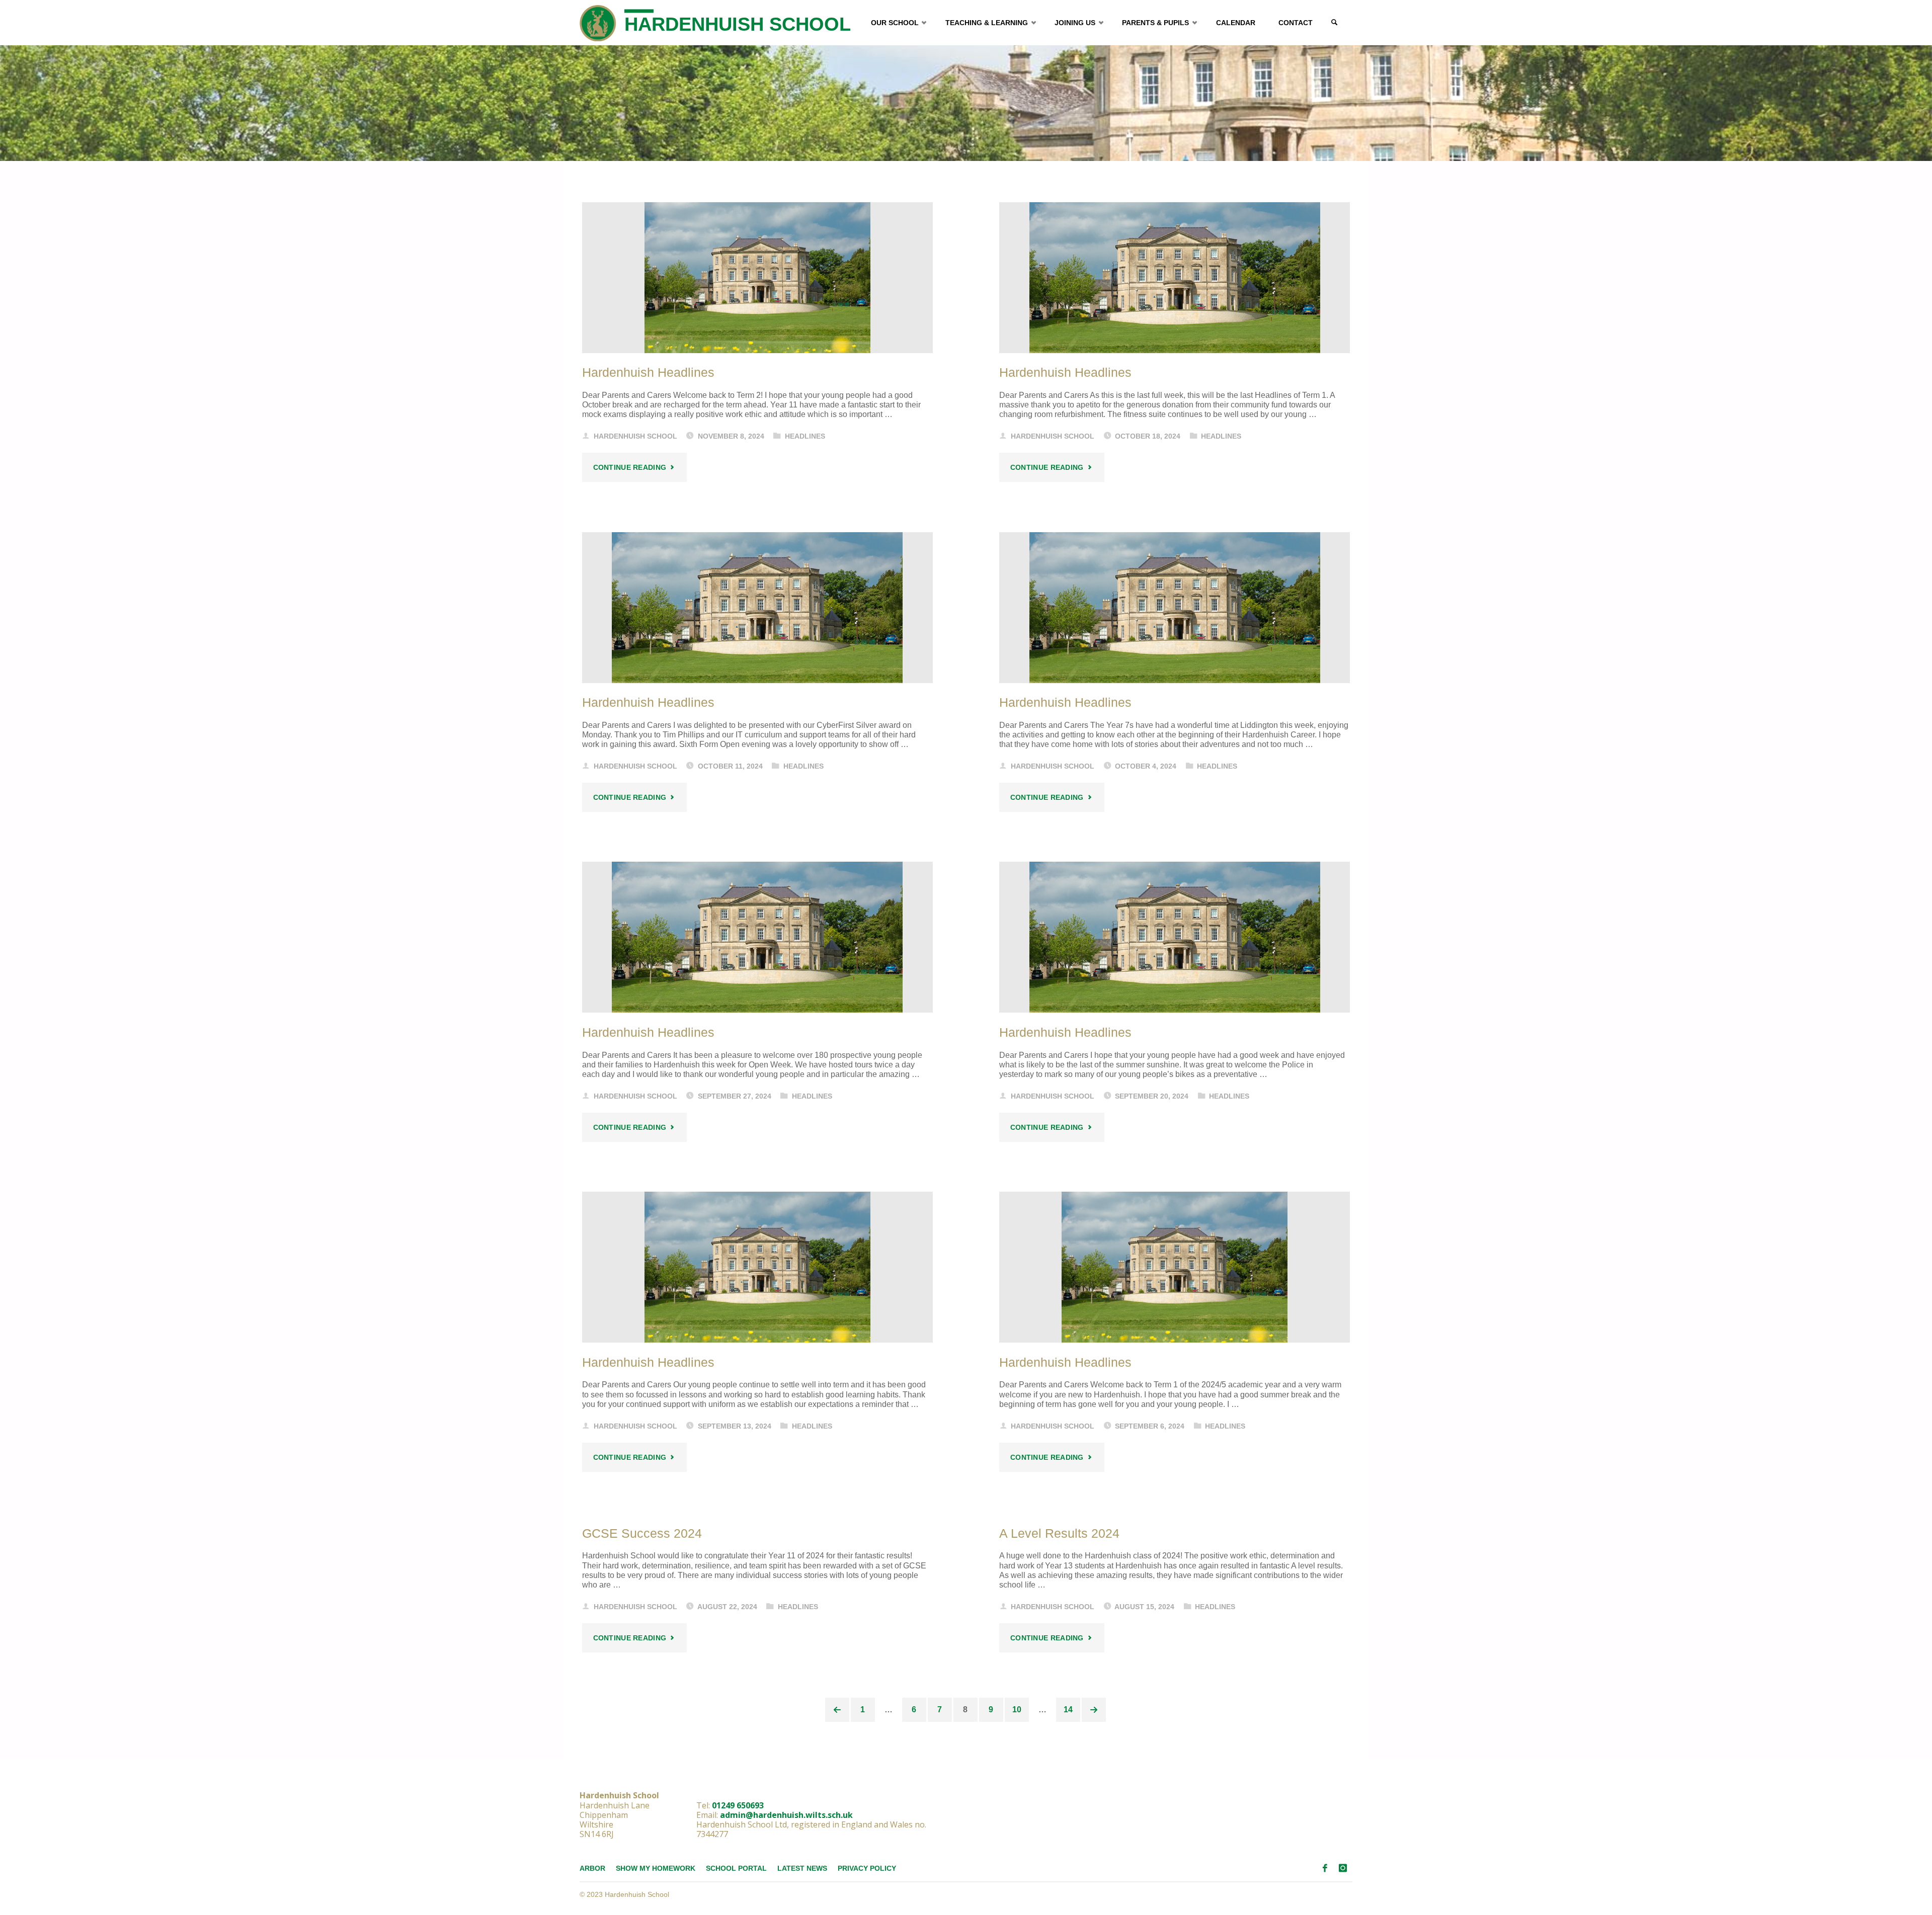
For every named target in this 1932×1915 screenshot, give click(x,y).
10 (1017, 1710)
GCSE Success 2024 (642, 1533)
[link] (1334, 23)
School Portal (736, 1868)
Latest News (802, 1868)
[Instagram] (1343, 1868)
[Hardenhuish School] (598, 22)
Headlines (805, 436)
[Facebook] (1325, 1868)
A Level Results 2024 (1059, 1533)
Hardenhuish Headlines (648, 372)
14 (1068, 1710)
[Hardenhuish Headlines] (757, 278)
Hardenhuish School (738, 24)
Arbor (592, 1868)
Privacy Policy (867, 1868)
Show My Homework (656, 1868)
